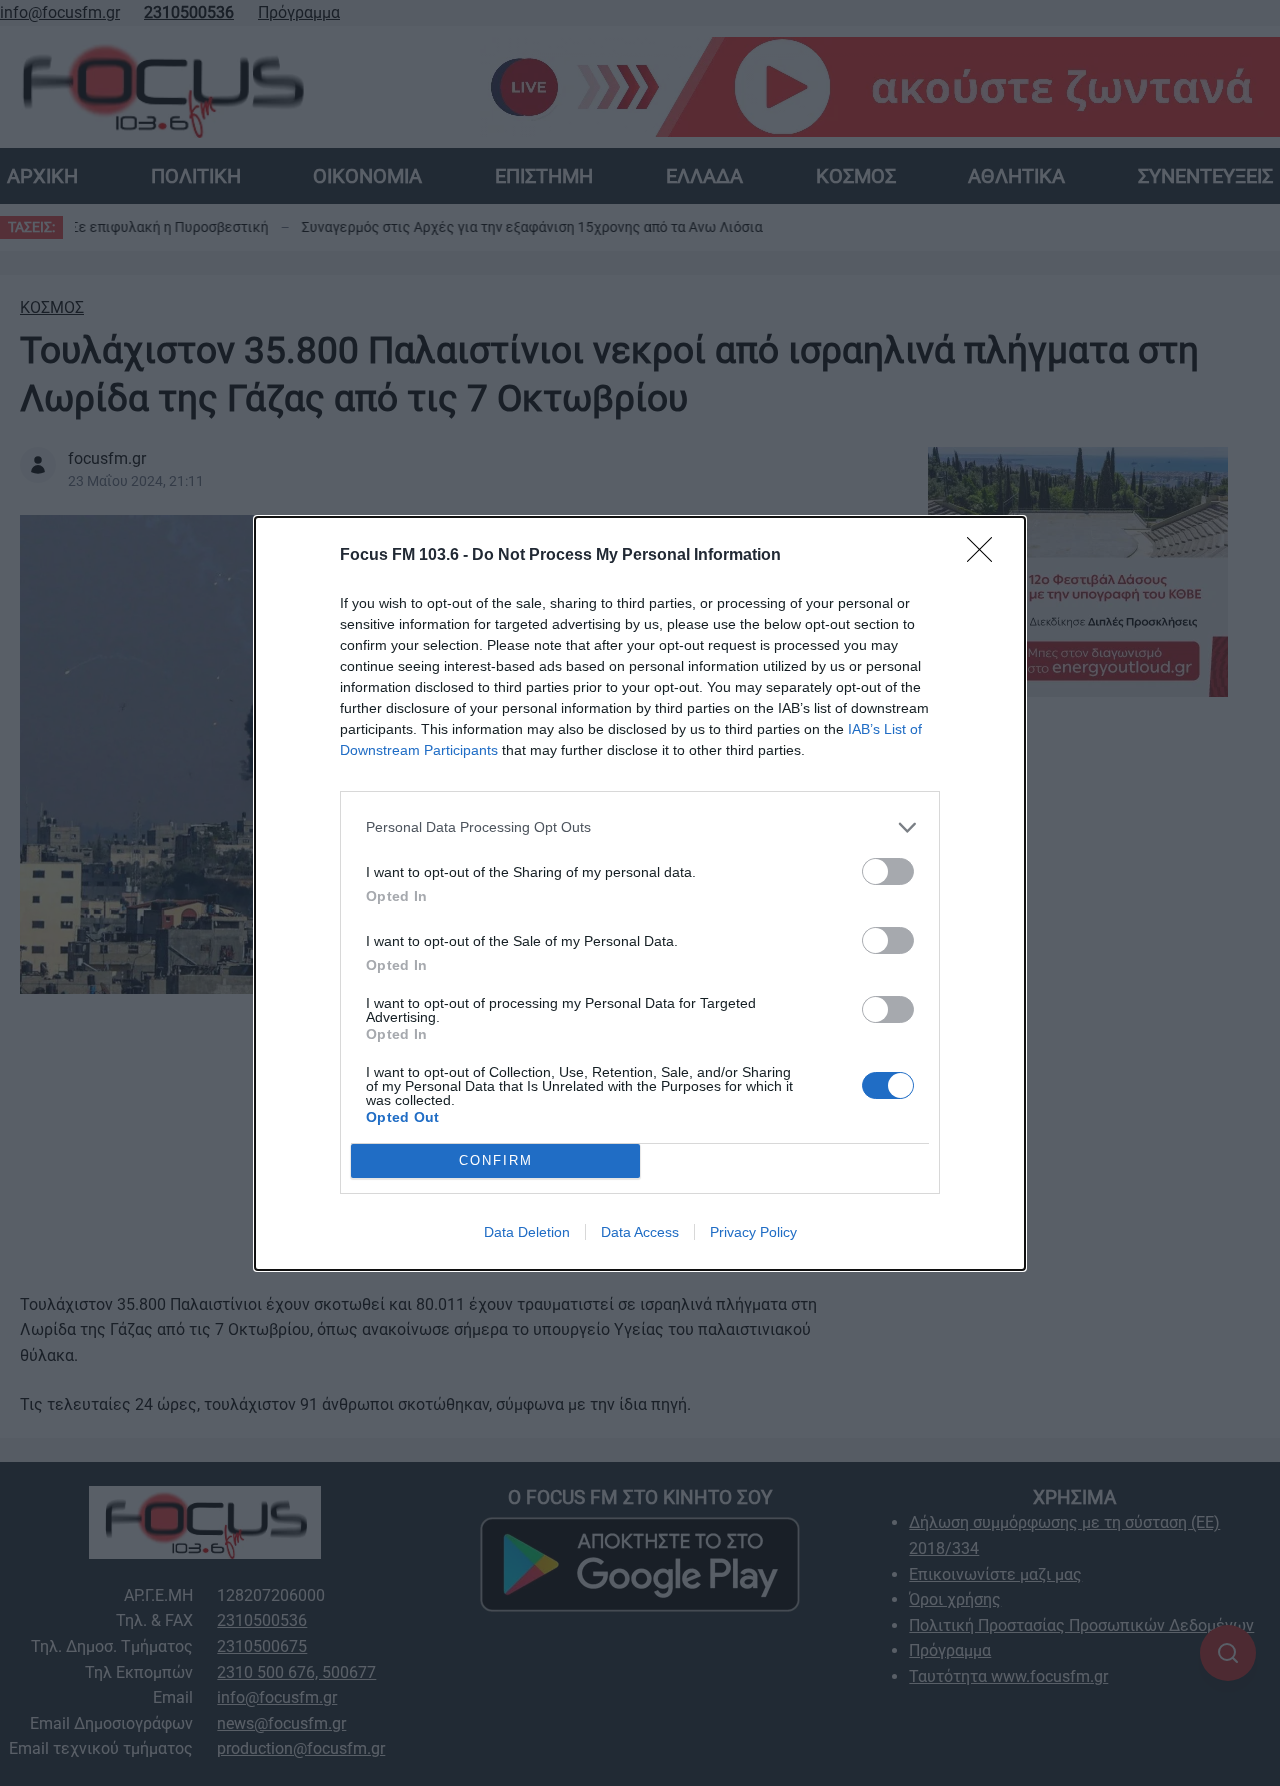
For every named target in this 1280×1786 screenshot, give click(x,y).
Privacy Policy (753, 1232)
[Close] (986, 556)
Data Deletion (527, 1232)
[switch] (888, 871)
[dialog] (640, 893)
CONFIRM (496, 1160)
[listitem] (640, 827)
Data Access (640, 1232)
